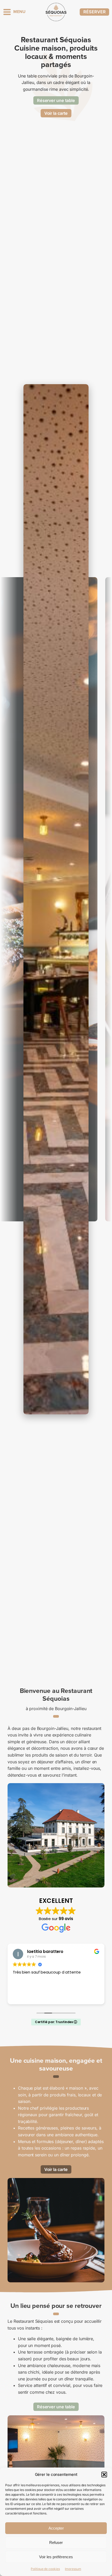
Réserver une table (56, 100)
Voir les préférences (56, 2557)
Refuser (56, 2542)
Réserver (94, 12)
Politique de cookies (45, 2569)
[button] (104, 2475)
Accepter (56, 2528)
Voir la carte (56, 113)
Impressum (73, 2569)
